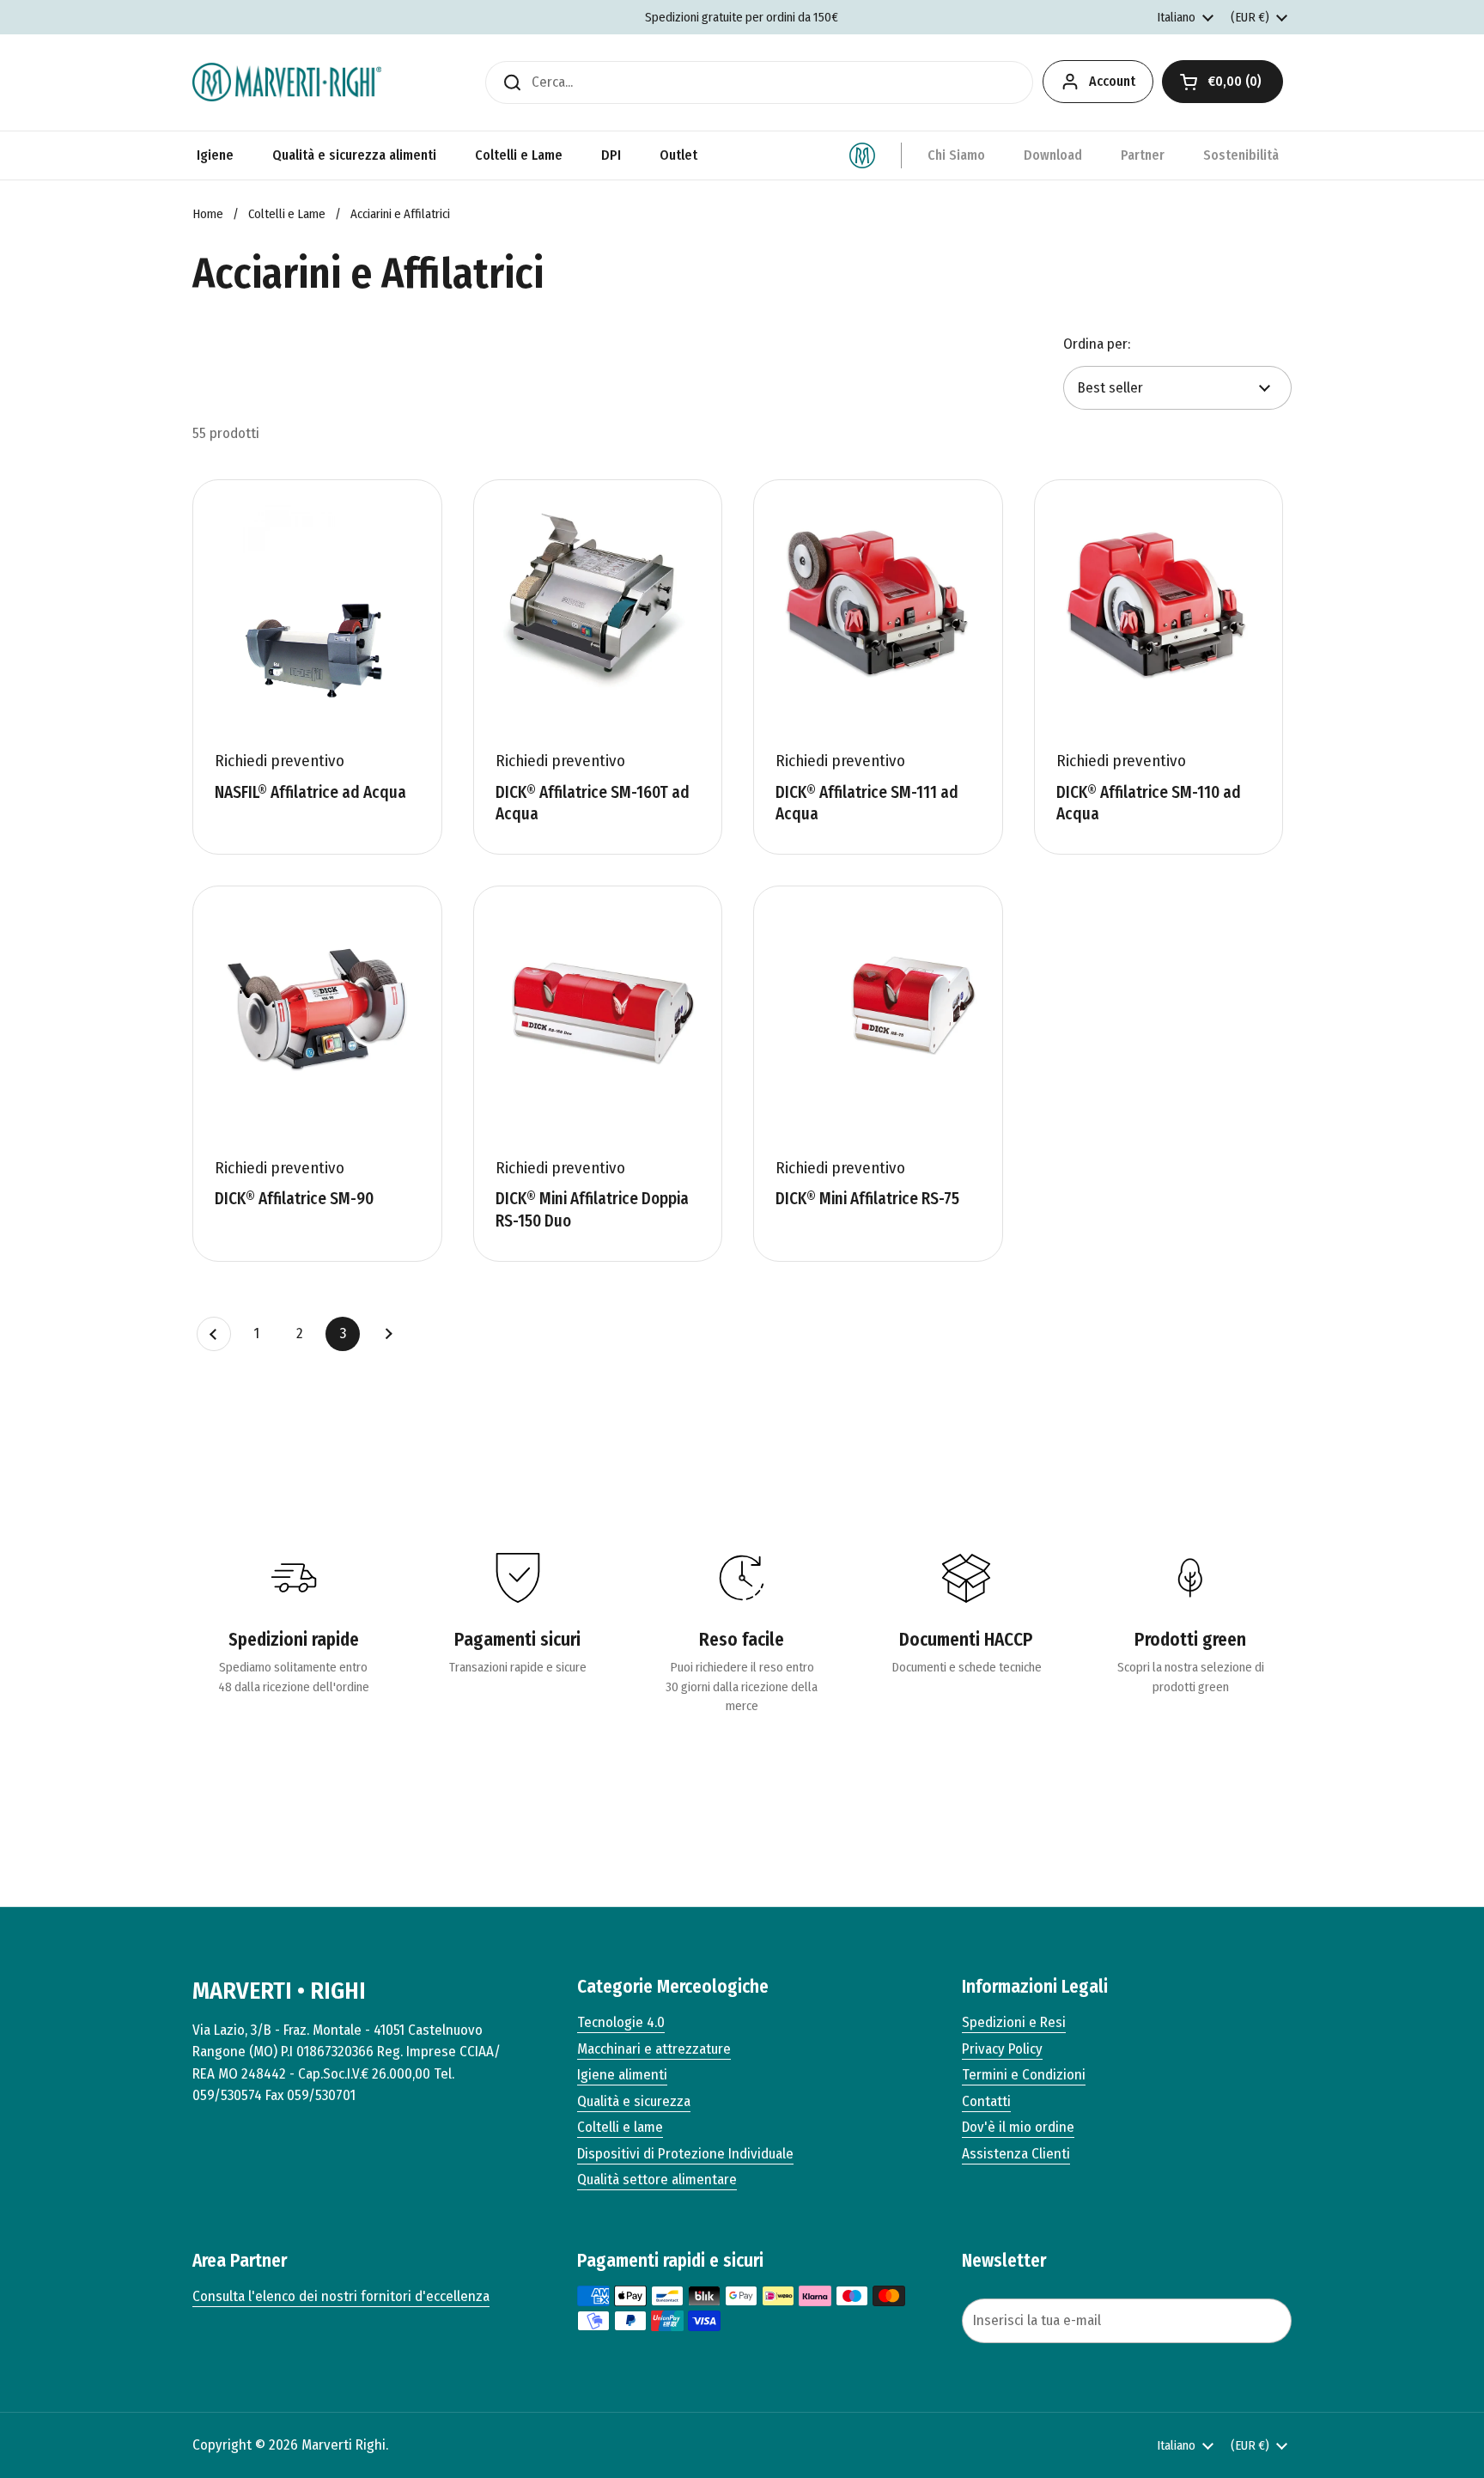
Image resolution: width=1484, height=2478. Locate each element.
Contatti (986, 2101)
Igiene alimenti (622, 2075)
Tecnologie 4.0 (621, 2022)
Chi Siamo (956, 155)
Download (1053, 155)
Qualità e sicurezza (634, 2101)
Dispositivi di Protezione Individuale (685, 2154)
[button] (1222, 82)
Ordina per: (1097, 344)
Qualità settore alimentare (657, 2180)
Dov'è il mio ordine (1018, 2127)
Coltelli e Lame (287, 214)
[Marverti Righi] (287, 82)
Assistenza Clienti (1016, 2154)
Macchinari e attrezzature (654, 2049)
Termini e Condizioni (1024, 2075)
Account (1112, 81)
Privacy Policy (1002, 2049)
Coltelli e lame (620, 2127)
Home (208, 214)
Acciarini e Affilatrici (400, 214)
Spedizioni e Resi (1014, 2022)
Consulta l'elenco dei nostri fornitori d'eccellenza (341, 2296)
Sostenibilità (1241, 155)
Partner (1143, 155)
